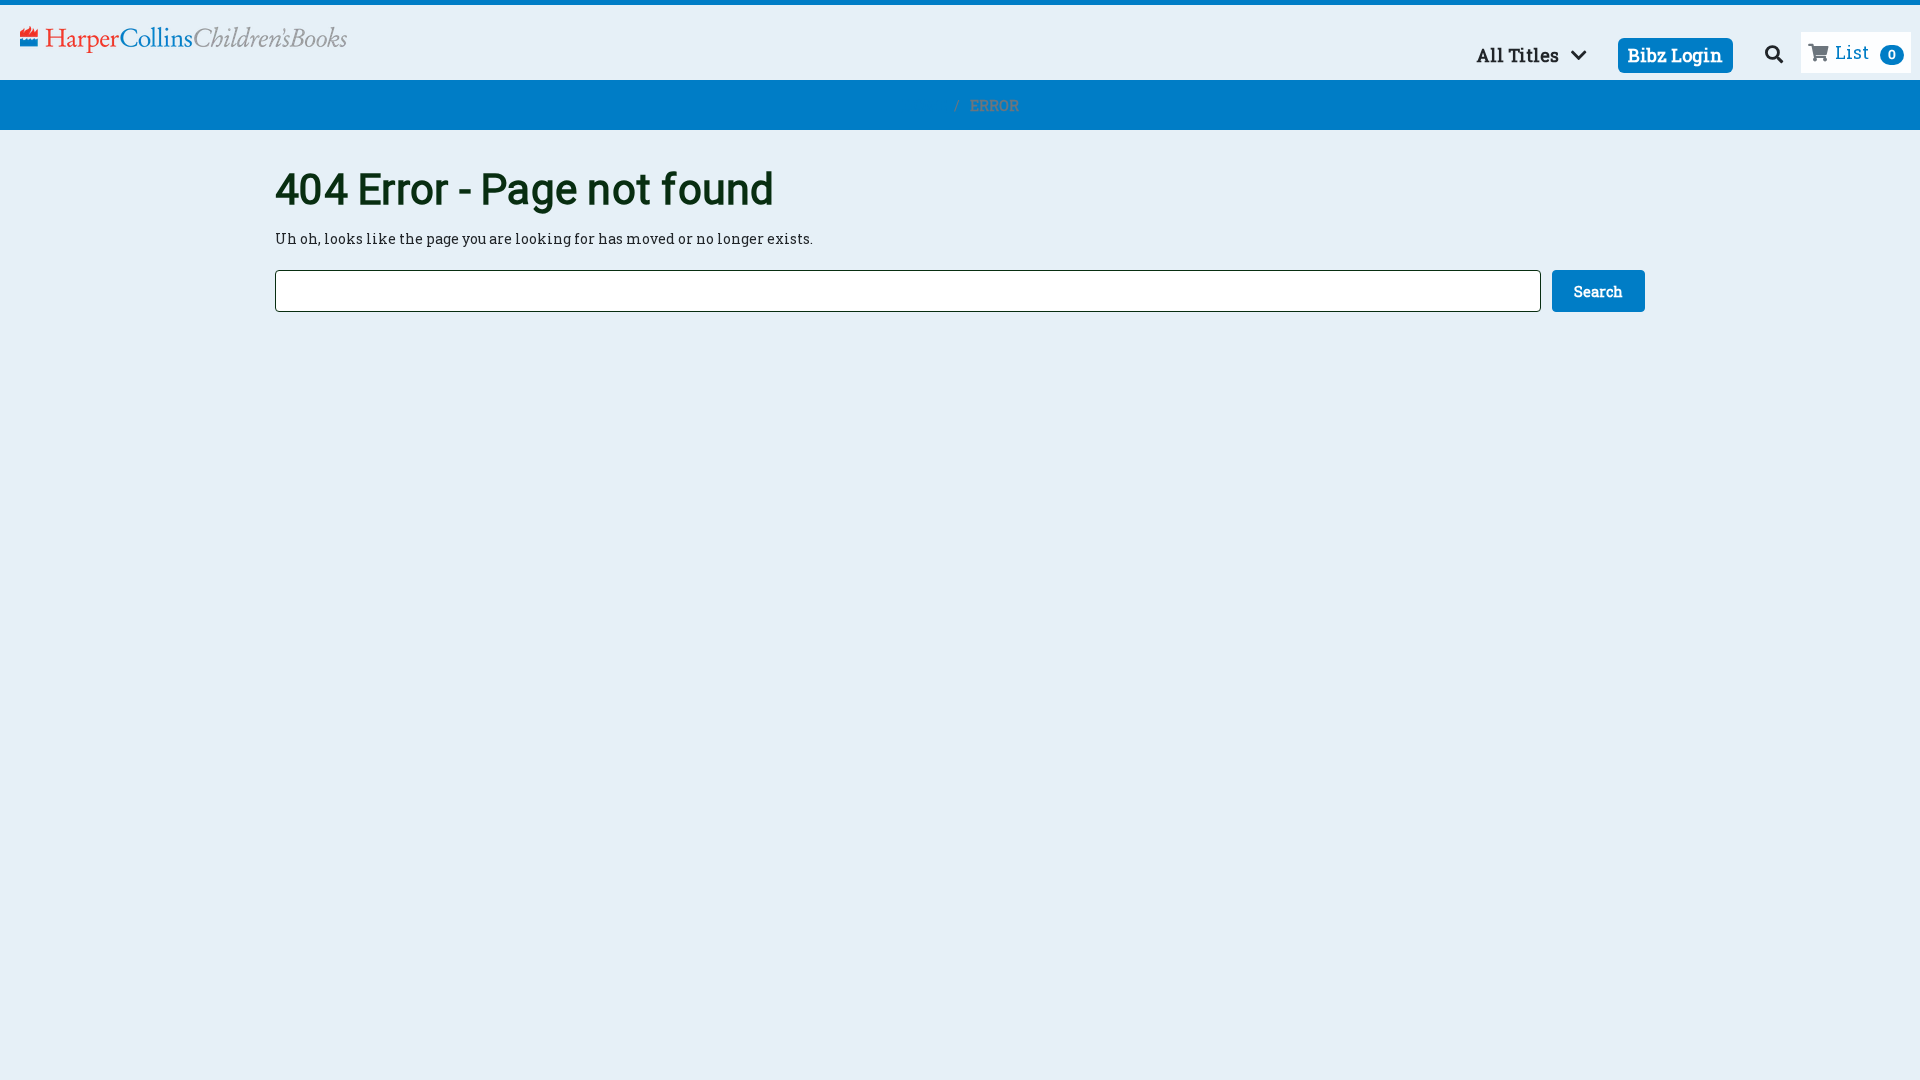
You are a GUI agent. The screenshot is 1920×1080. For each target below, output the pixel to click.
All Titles (1517, 55)
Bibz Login (1675, 55)
